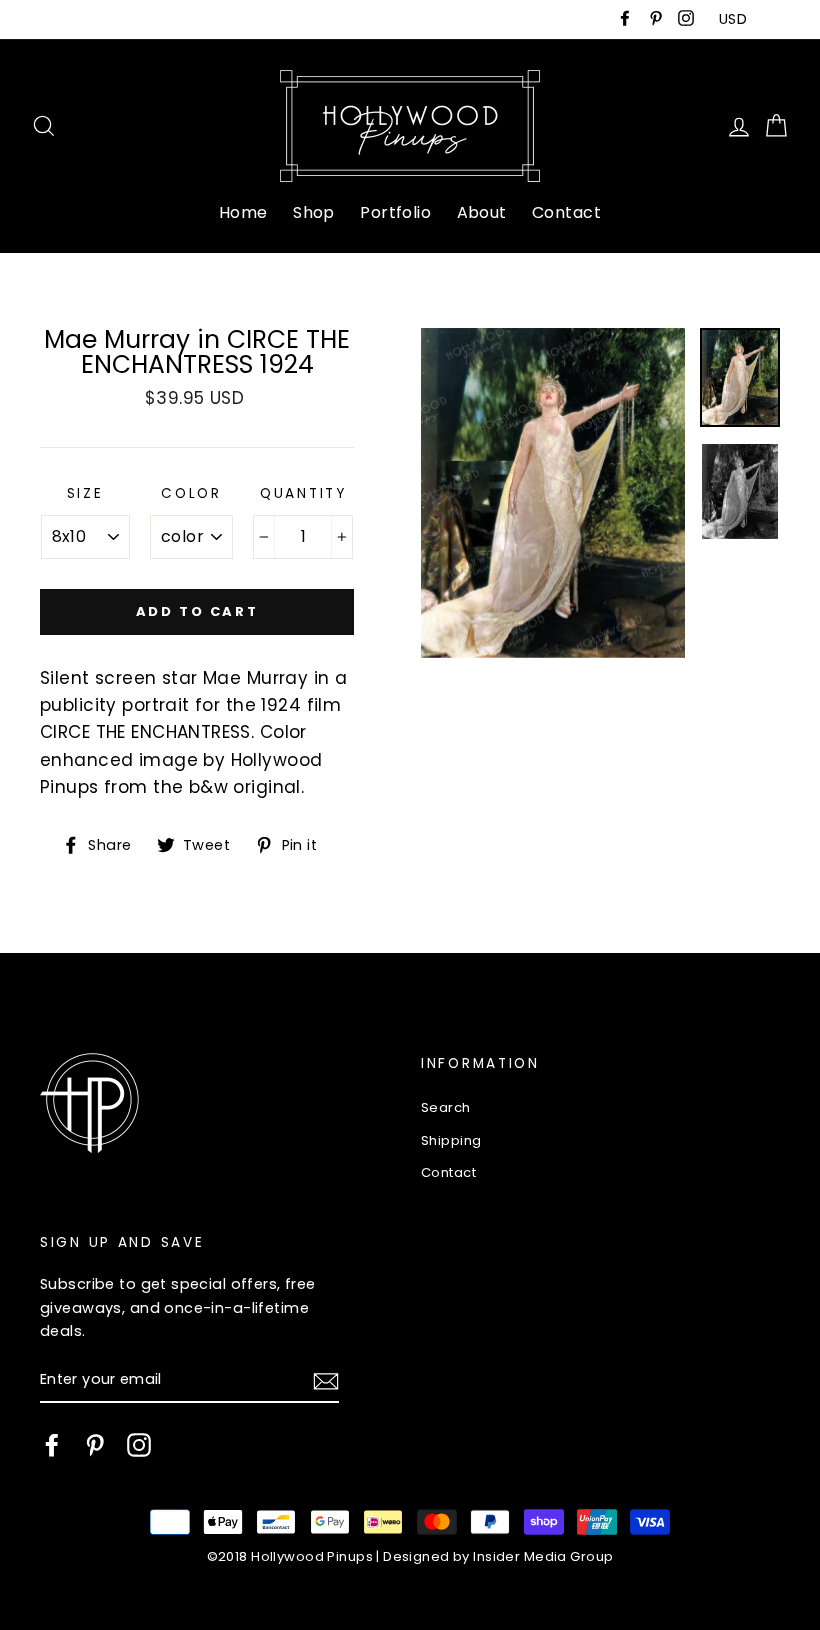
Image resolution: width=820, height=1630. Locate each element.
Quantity (303, 493)
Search (446, 1107)
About (482, 212)
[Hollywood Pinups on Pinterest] (95, 1445)
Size (85, 493)
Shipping (451, 1140)
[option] (553, 493)
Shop (314, 212)
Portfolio (395, 212)
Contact (566, 212)
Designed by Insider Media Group (498, 1556)
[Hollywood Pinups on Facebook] (52, 1445)
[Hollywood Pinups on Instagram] (139, 1445)
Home (243, 212)
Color (191, 493)
